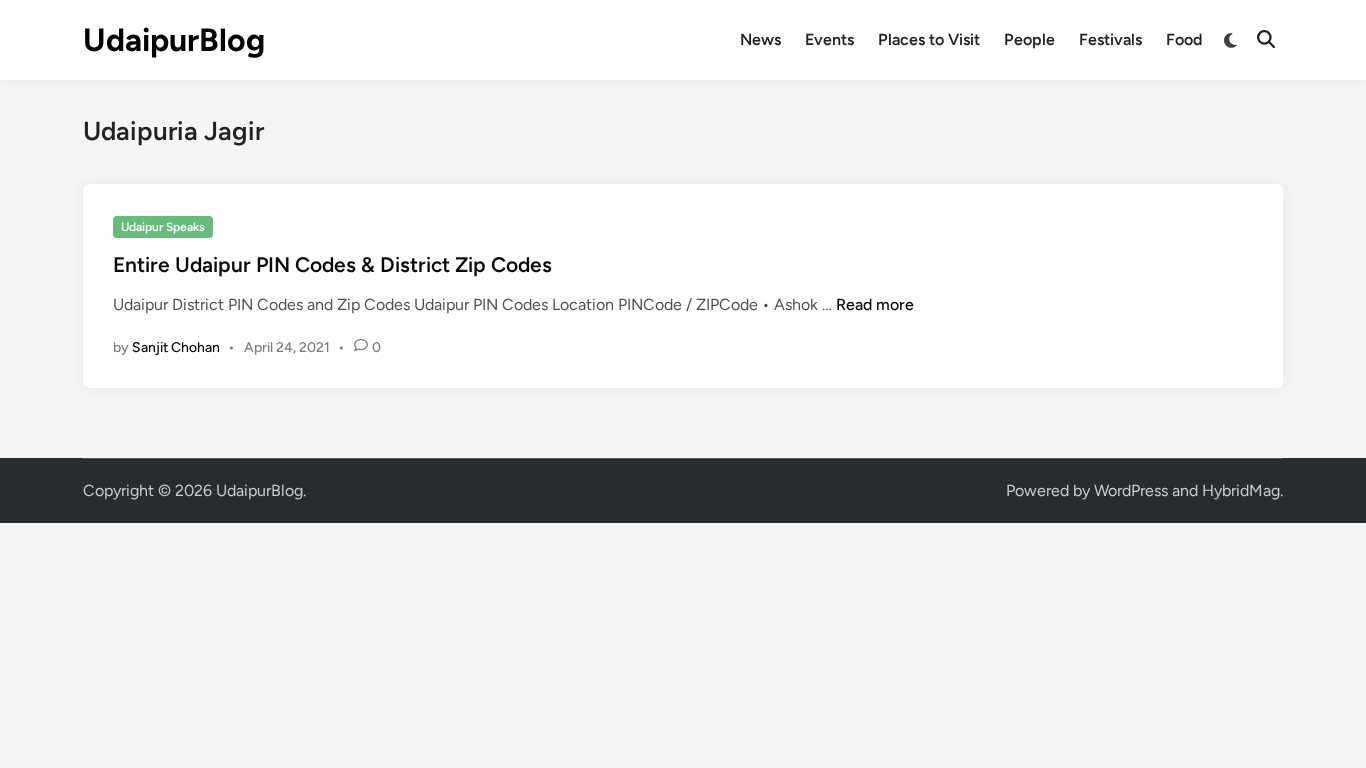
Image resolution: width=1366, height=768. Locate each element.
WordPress (1131, 490)
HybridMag (1241, 490)
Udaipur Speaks (163, 227)
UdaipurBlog (174, 40)
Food (1184, 39)
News (760, 39)
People (1029, 39)
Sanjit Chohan (176, 347)
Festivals (1110, 39)
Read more (875, 304)
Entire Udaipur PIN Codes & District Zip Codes (332, 264)
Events (829, 39)
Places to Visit (929, 39)
